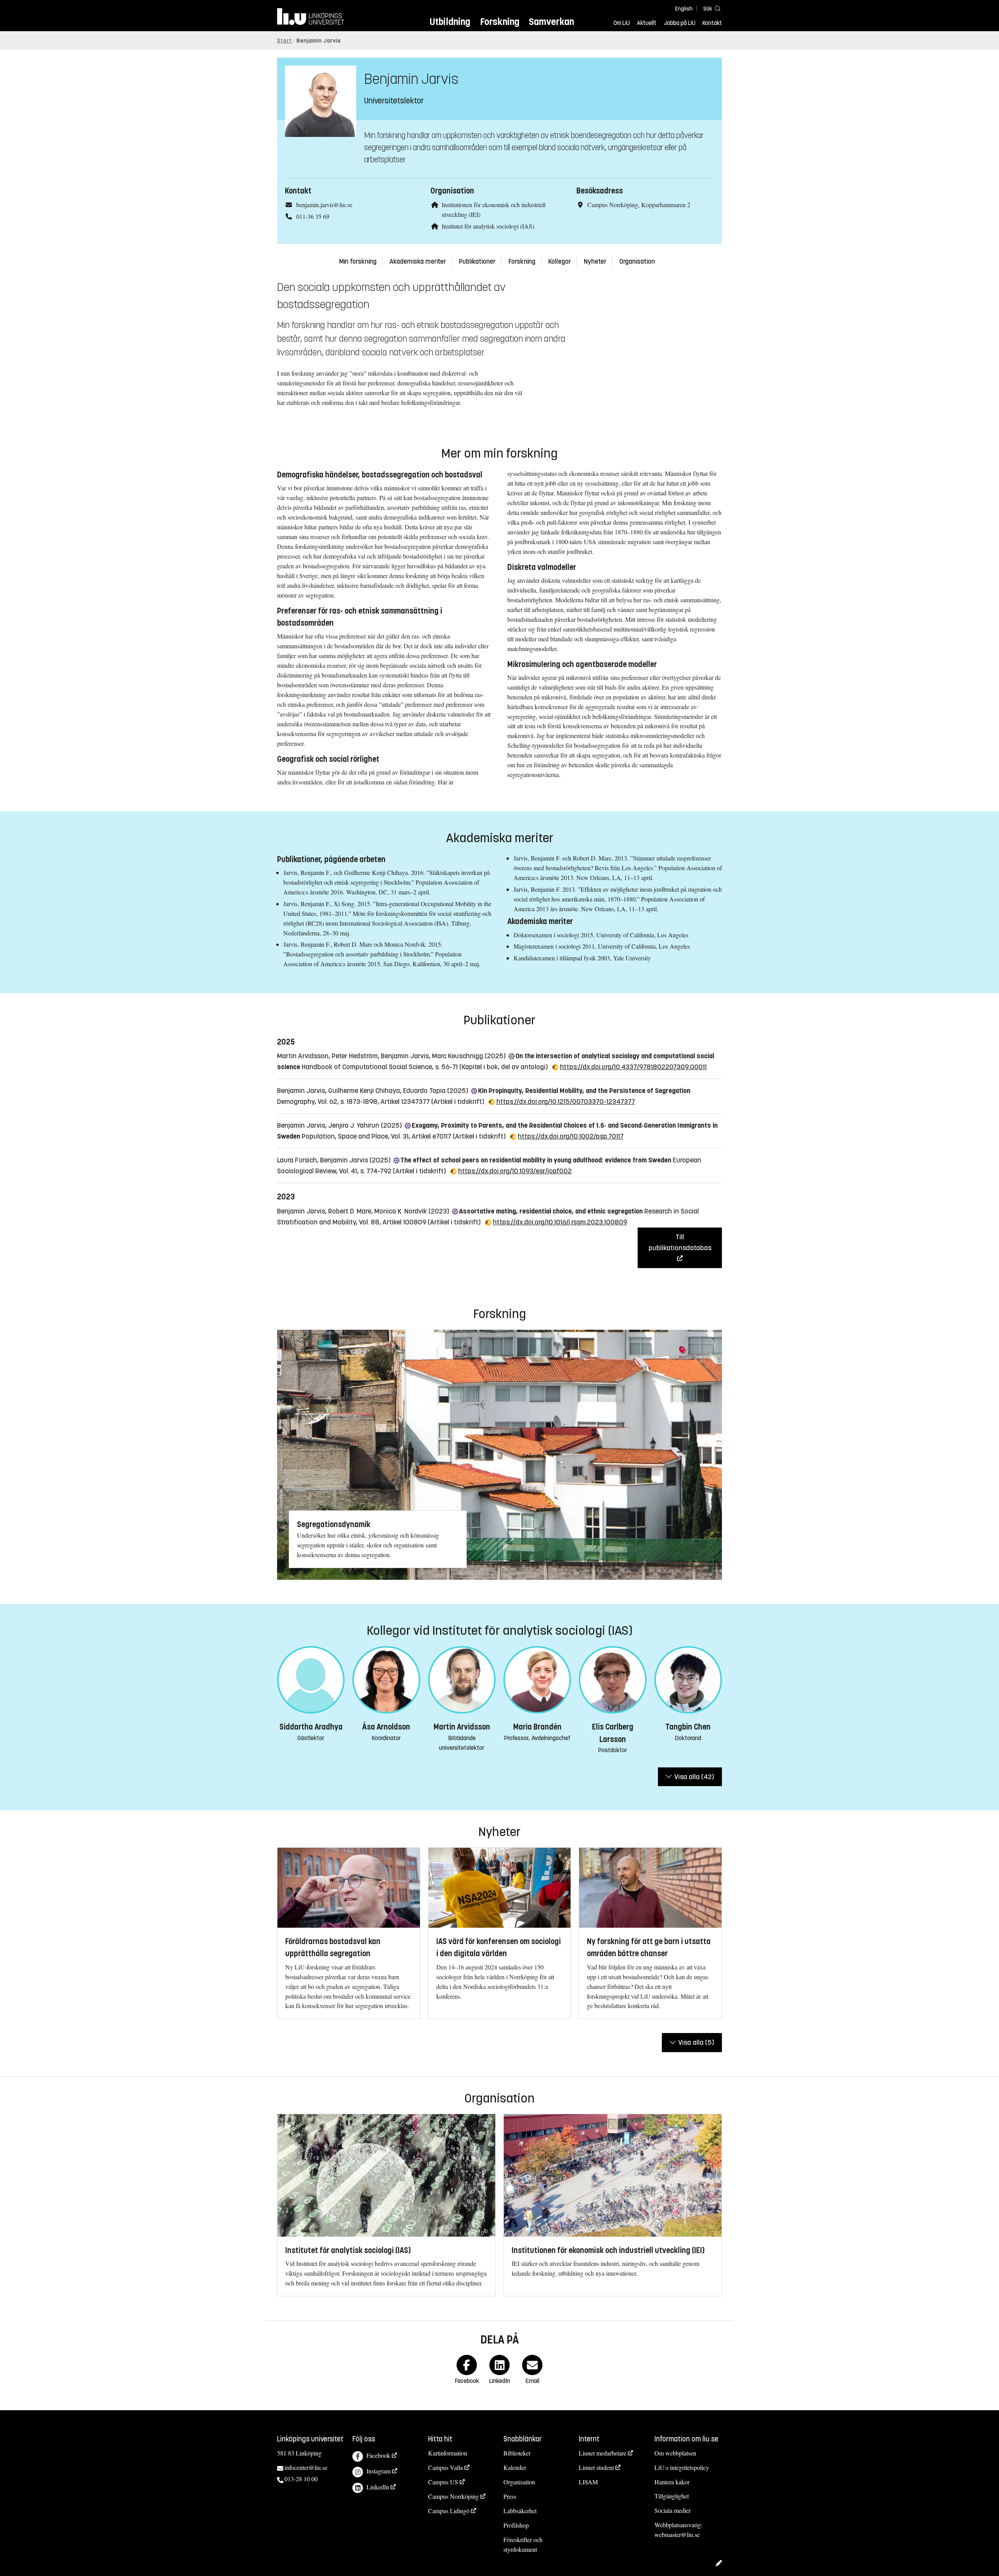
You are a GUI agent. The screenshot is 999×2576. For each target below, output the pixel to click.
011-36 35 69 (313, 216)
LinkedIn (378, 2487)
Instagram (379, 2471)
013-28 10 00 (301, 2479)
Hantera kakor (672, 2482)
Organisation (637, 262)
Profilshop (516, 2525)
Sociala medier (673, 2510)
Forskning (500, 22)
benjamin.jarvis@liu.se (324, 205)
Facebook (378, 2455)
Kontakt (712, 23)
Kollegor (560, 262)
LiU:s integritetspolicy (682, 2467)
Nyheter (595, 262)
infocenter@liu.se (306, 2467)
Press (510, 2496)
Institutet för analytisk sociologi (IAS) (488, 226)
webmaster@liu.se (677, 2534)
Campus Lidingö (449, 2511)
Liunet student (596, 2467)
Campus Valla (445, 2467)
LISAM (588, 2482)
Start (284, 41)
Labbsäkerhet (520, 2511)
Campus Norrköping (453, 2496)
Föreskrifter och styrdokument (523, 2544)
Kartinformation (448, 2453)
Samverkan (551, 22)
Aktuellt (647, 23)
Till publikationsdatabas (680, 1242)
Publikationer (477, 262)
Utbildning (450, 22)
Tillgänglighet (672, 2496)
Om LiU (622, 23)
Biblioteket (517, 2453)
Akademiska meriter (418, 262)
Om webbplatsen (675, 2453)
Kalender (515, 2467)
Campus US (443, 2482)
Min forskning (358, 262)
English (684, 9)
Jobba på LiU (680, 23)
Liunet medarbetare (603, 2453)
